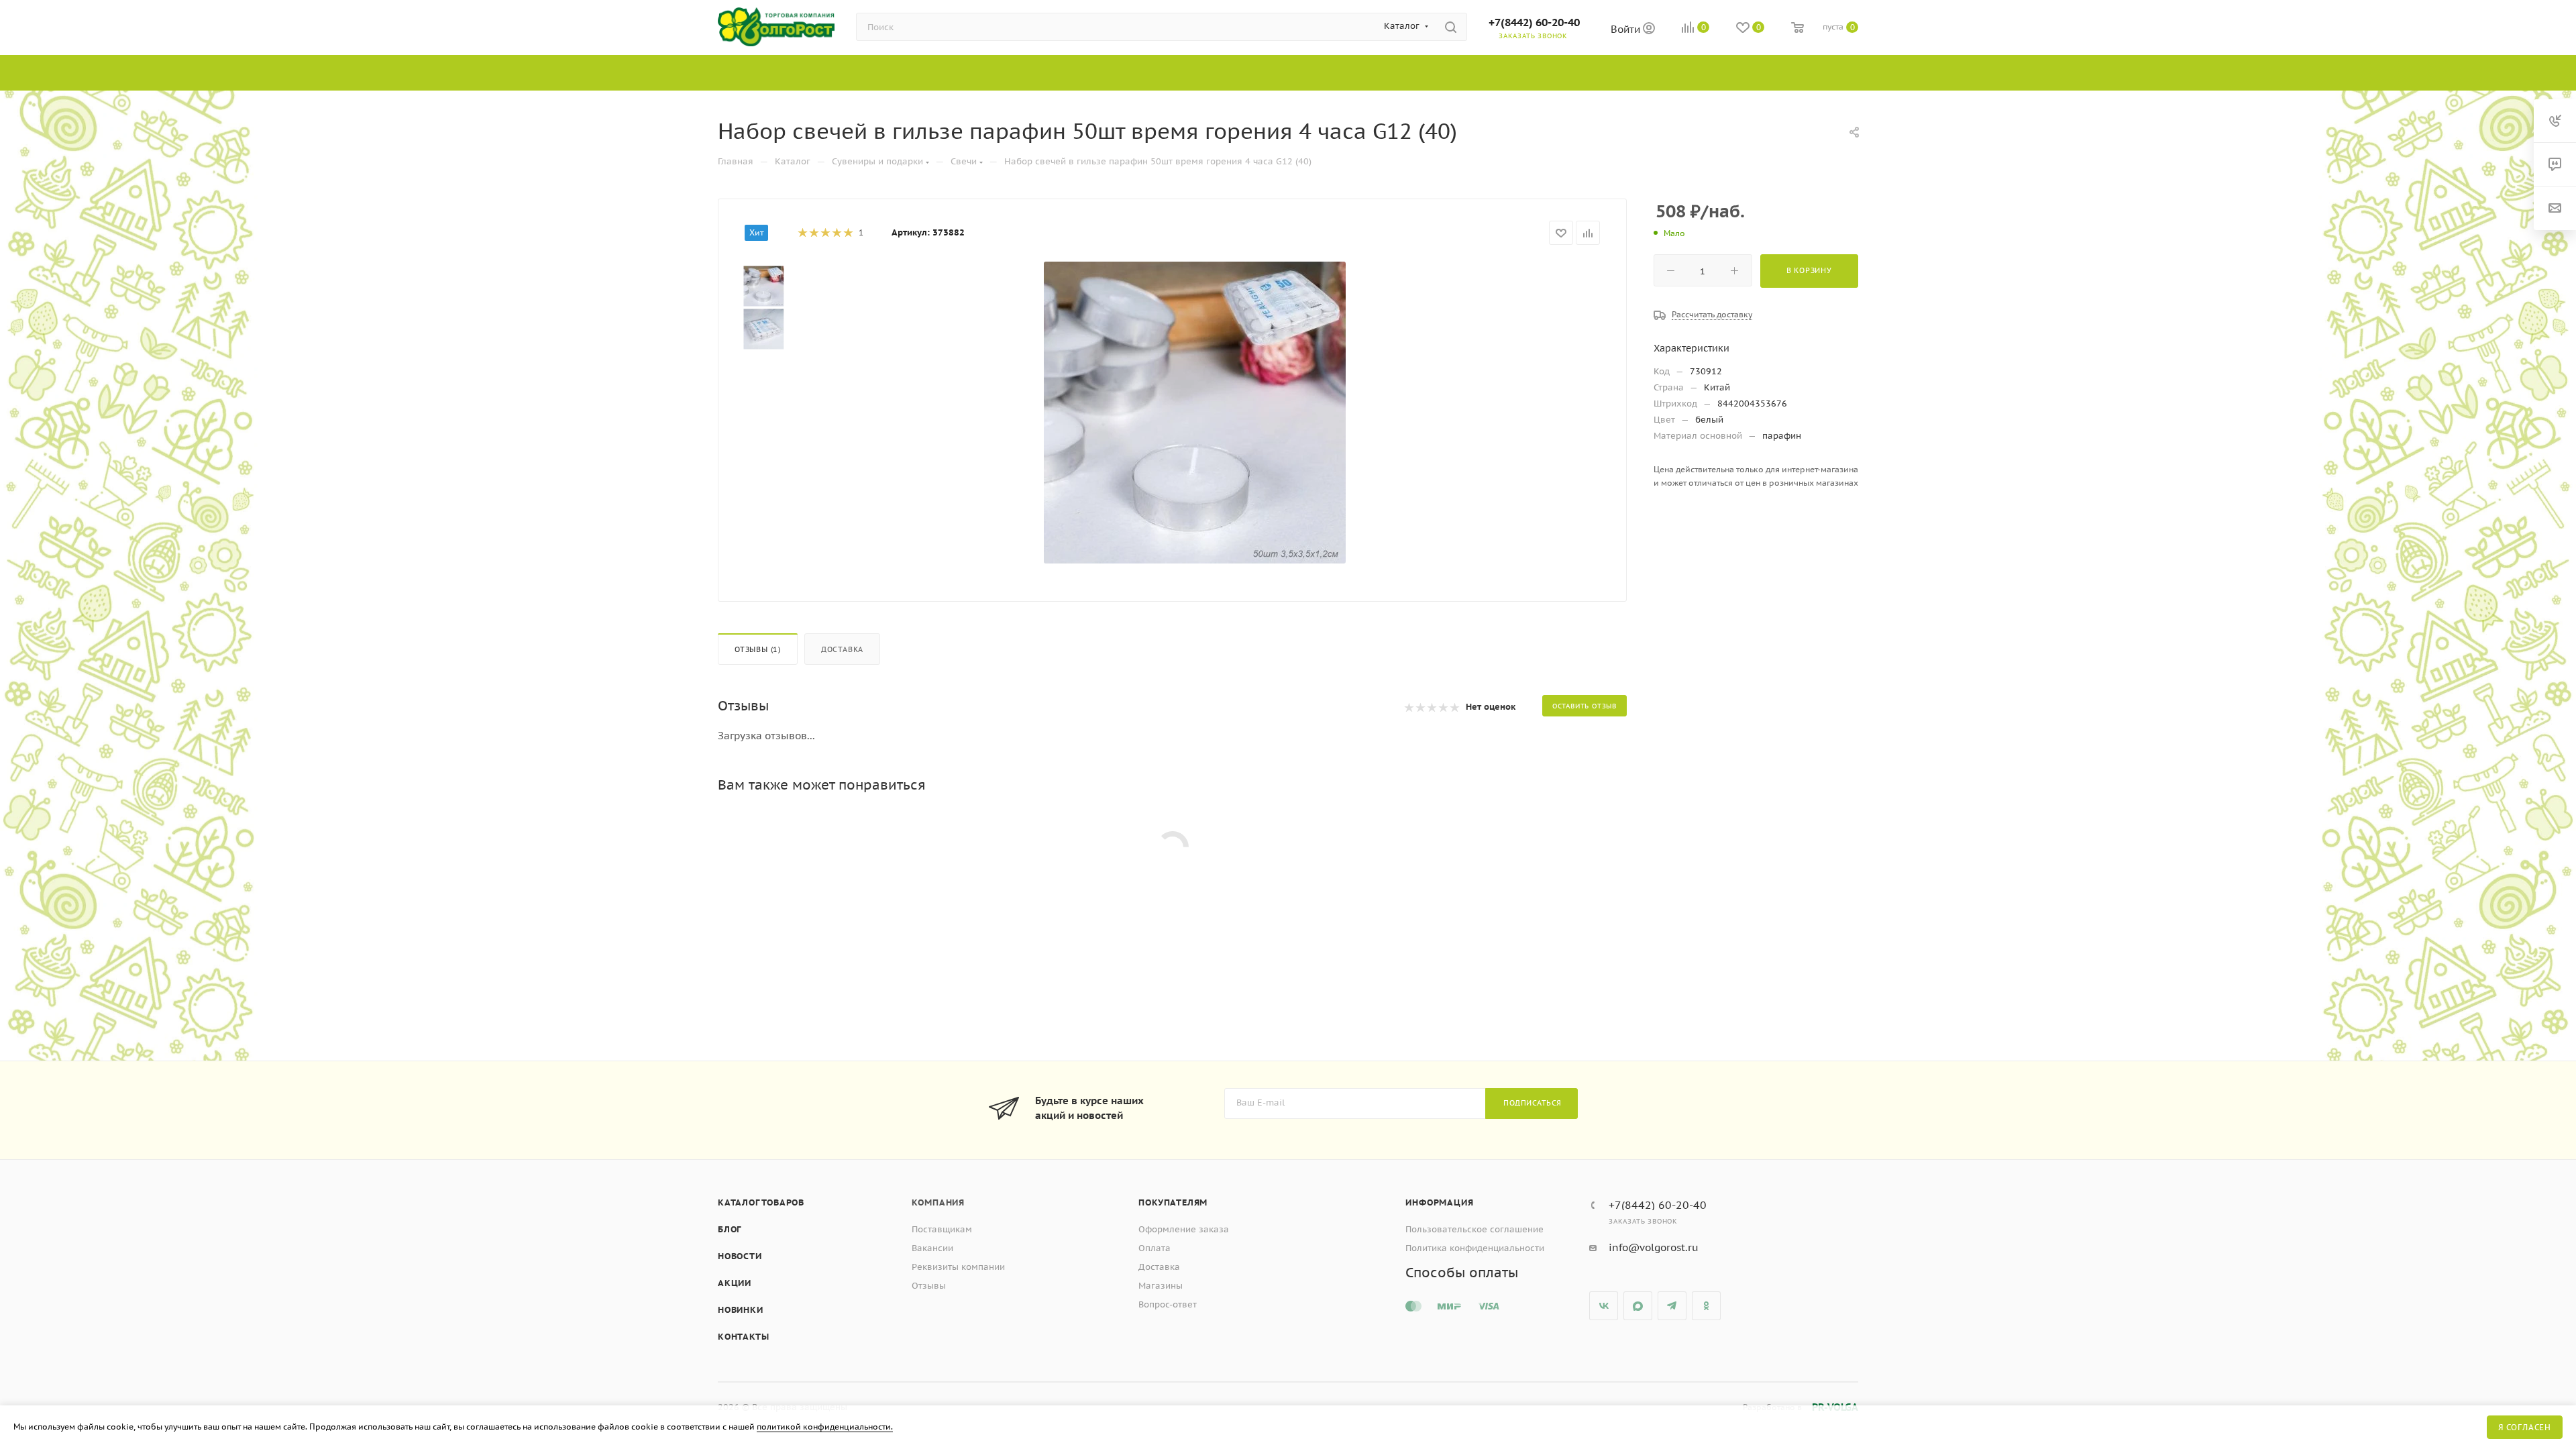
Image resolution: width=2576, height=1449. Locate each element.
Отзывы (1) (758, 649)
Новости (740, 1256)
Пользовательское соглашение (1474, 1229)
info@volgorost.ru (1654, 1247)
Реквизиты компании (958, 1267)
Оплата (1155, 1248)
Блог (730, 1229)
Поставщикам (942, 1229)
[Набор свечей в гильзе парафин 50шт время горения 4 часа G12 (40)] (1195, 413)
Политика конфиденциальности (1475, 1248)
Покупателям (1173, 1202)
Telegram (1672, 1306)
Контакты (743, 1337)
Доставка (842, 649)
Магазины (1161, 1286)
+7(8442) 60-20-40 (1534, 22)
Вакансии (932, 1248)
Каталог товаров (761, 1202)
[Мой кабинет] (1649, 30)
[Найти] (1451, 27)
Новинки (741, 1310)
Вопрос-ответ (1168, 1304)
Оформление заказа (1184, 1229)
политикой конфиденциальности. (825, 1427)
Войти (1627, 29)
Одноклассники (1706, 1306)
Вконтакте (1604, 1306)
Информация (1439, 1202)
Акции (735, 1283)
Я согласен (2525, 1427)
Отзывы (929, 1286)
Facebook (1638, 1306)
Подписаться (1533, 1103)
